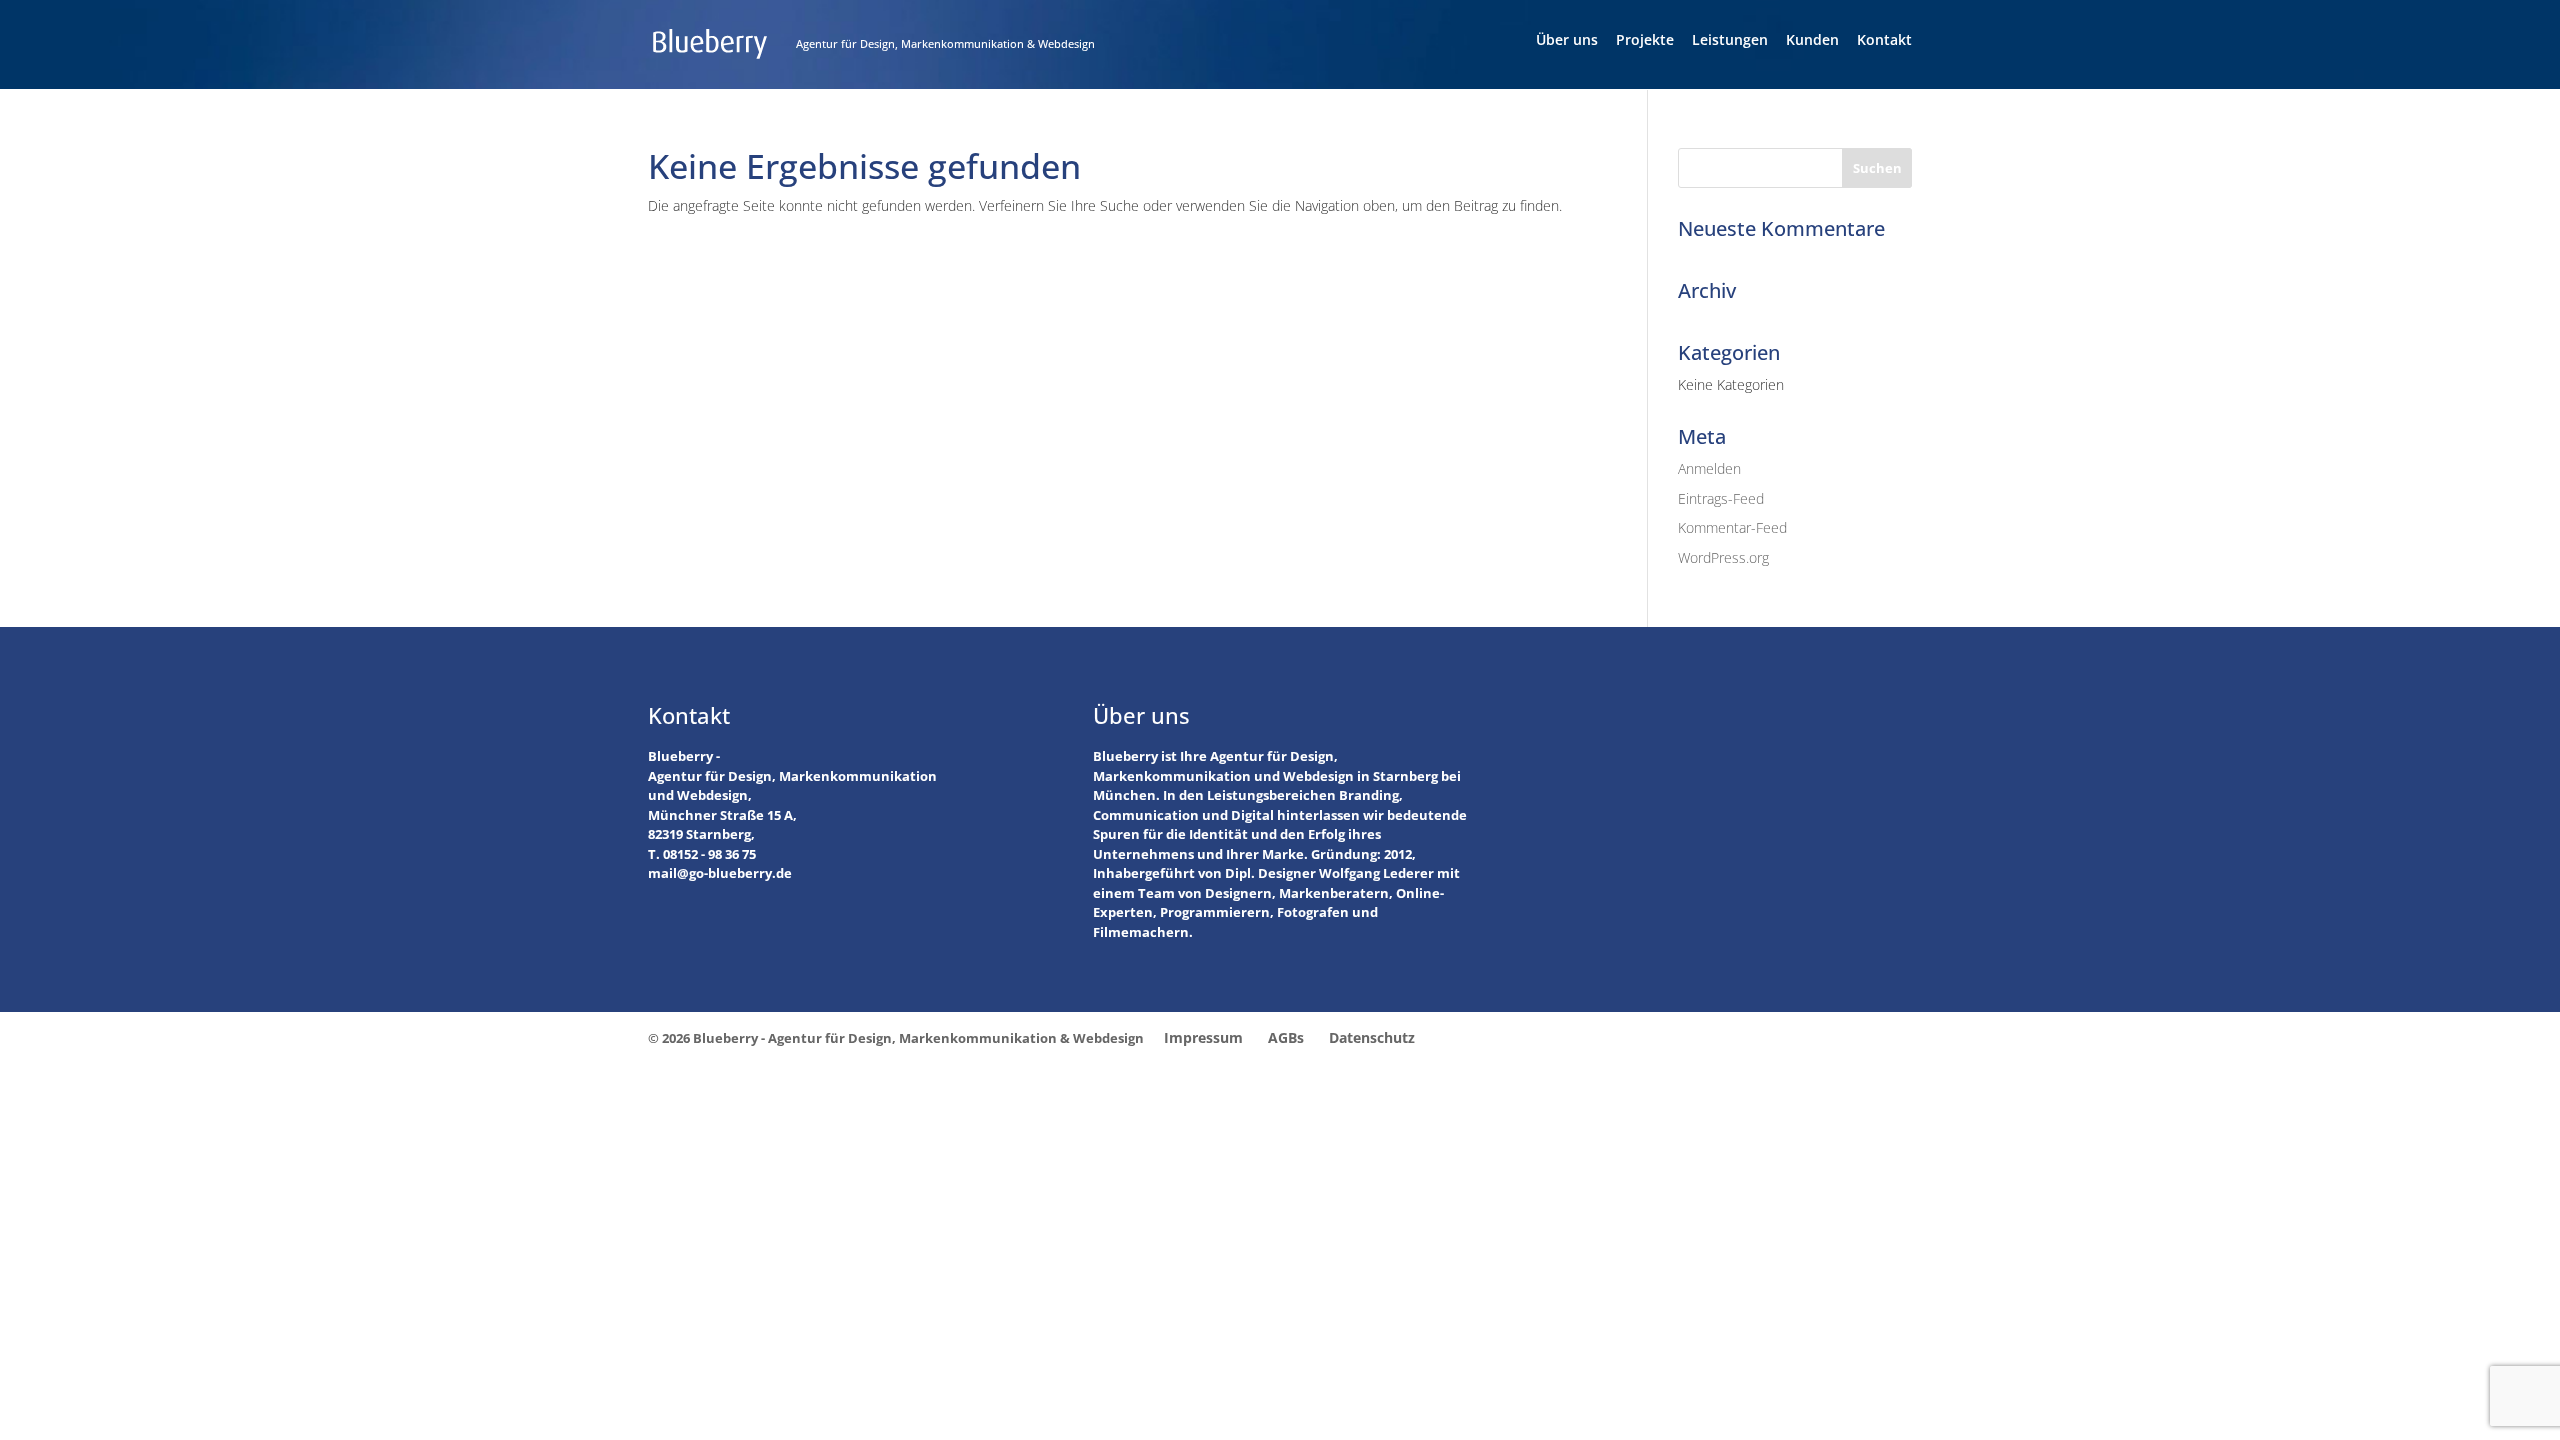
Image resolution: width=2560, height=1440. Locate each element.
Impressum (1203, 1037)
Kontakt (1884, 41)
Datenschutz (1372, 1037)
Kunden (1812, 41)
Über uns (1567, 41)
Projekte (1645, 41)
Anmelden (1709, 468)
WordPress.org (1723, 557)
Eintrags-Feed (1721, 498)
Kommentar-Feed (1732, 527)
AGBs (1286, 1037)
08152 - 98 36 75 (709, 854)
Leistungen (1730, 41)
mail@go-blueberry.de (720, 873)
